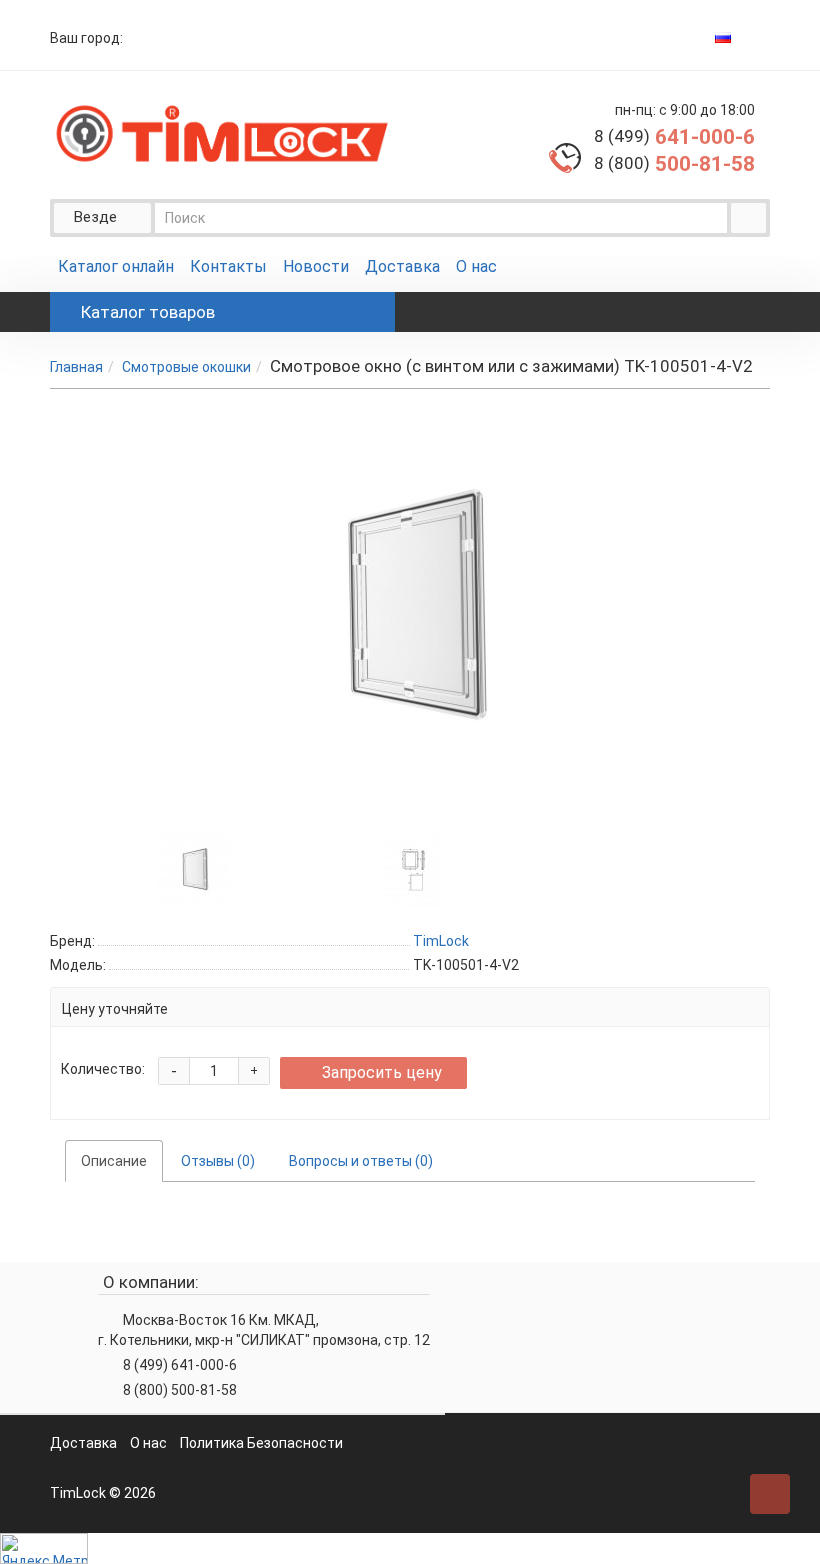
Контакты (228, 266)
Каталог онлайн (116, 266)
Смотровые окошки (186, 367)
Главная (76, 367)
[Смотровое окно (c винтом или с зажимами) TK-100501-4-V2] (194, 868)
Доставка (402, 266)
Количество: (103, 1069)
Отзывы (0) (218, 1161)
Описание (114, 1161)
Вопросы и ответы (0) (361, 1161)
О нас (476, 266)
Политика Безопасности (261, 1443)
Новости (316, 266)
